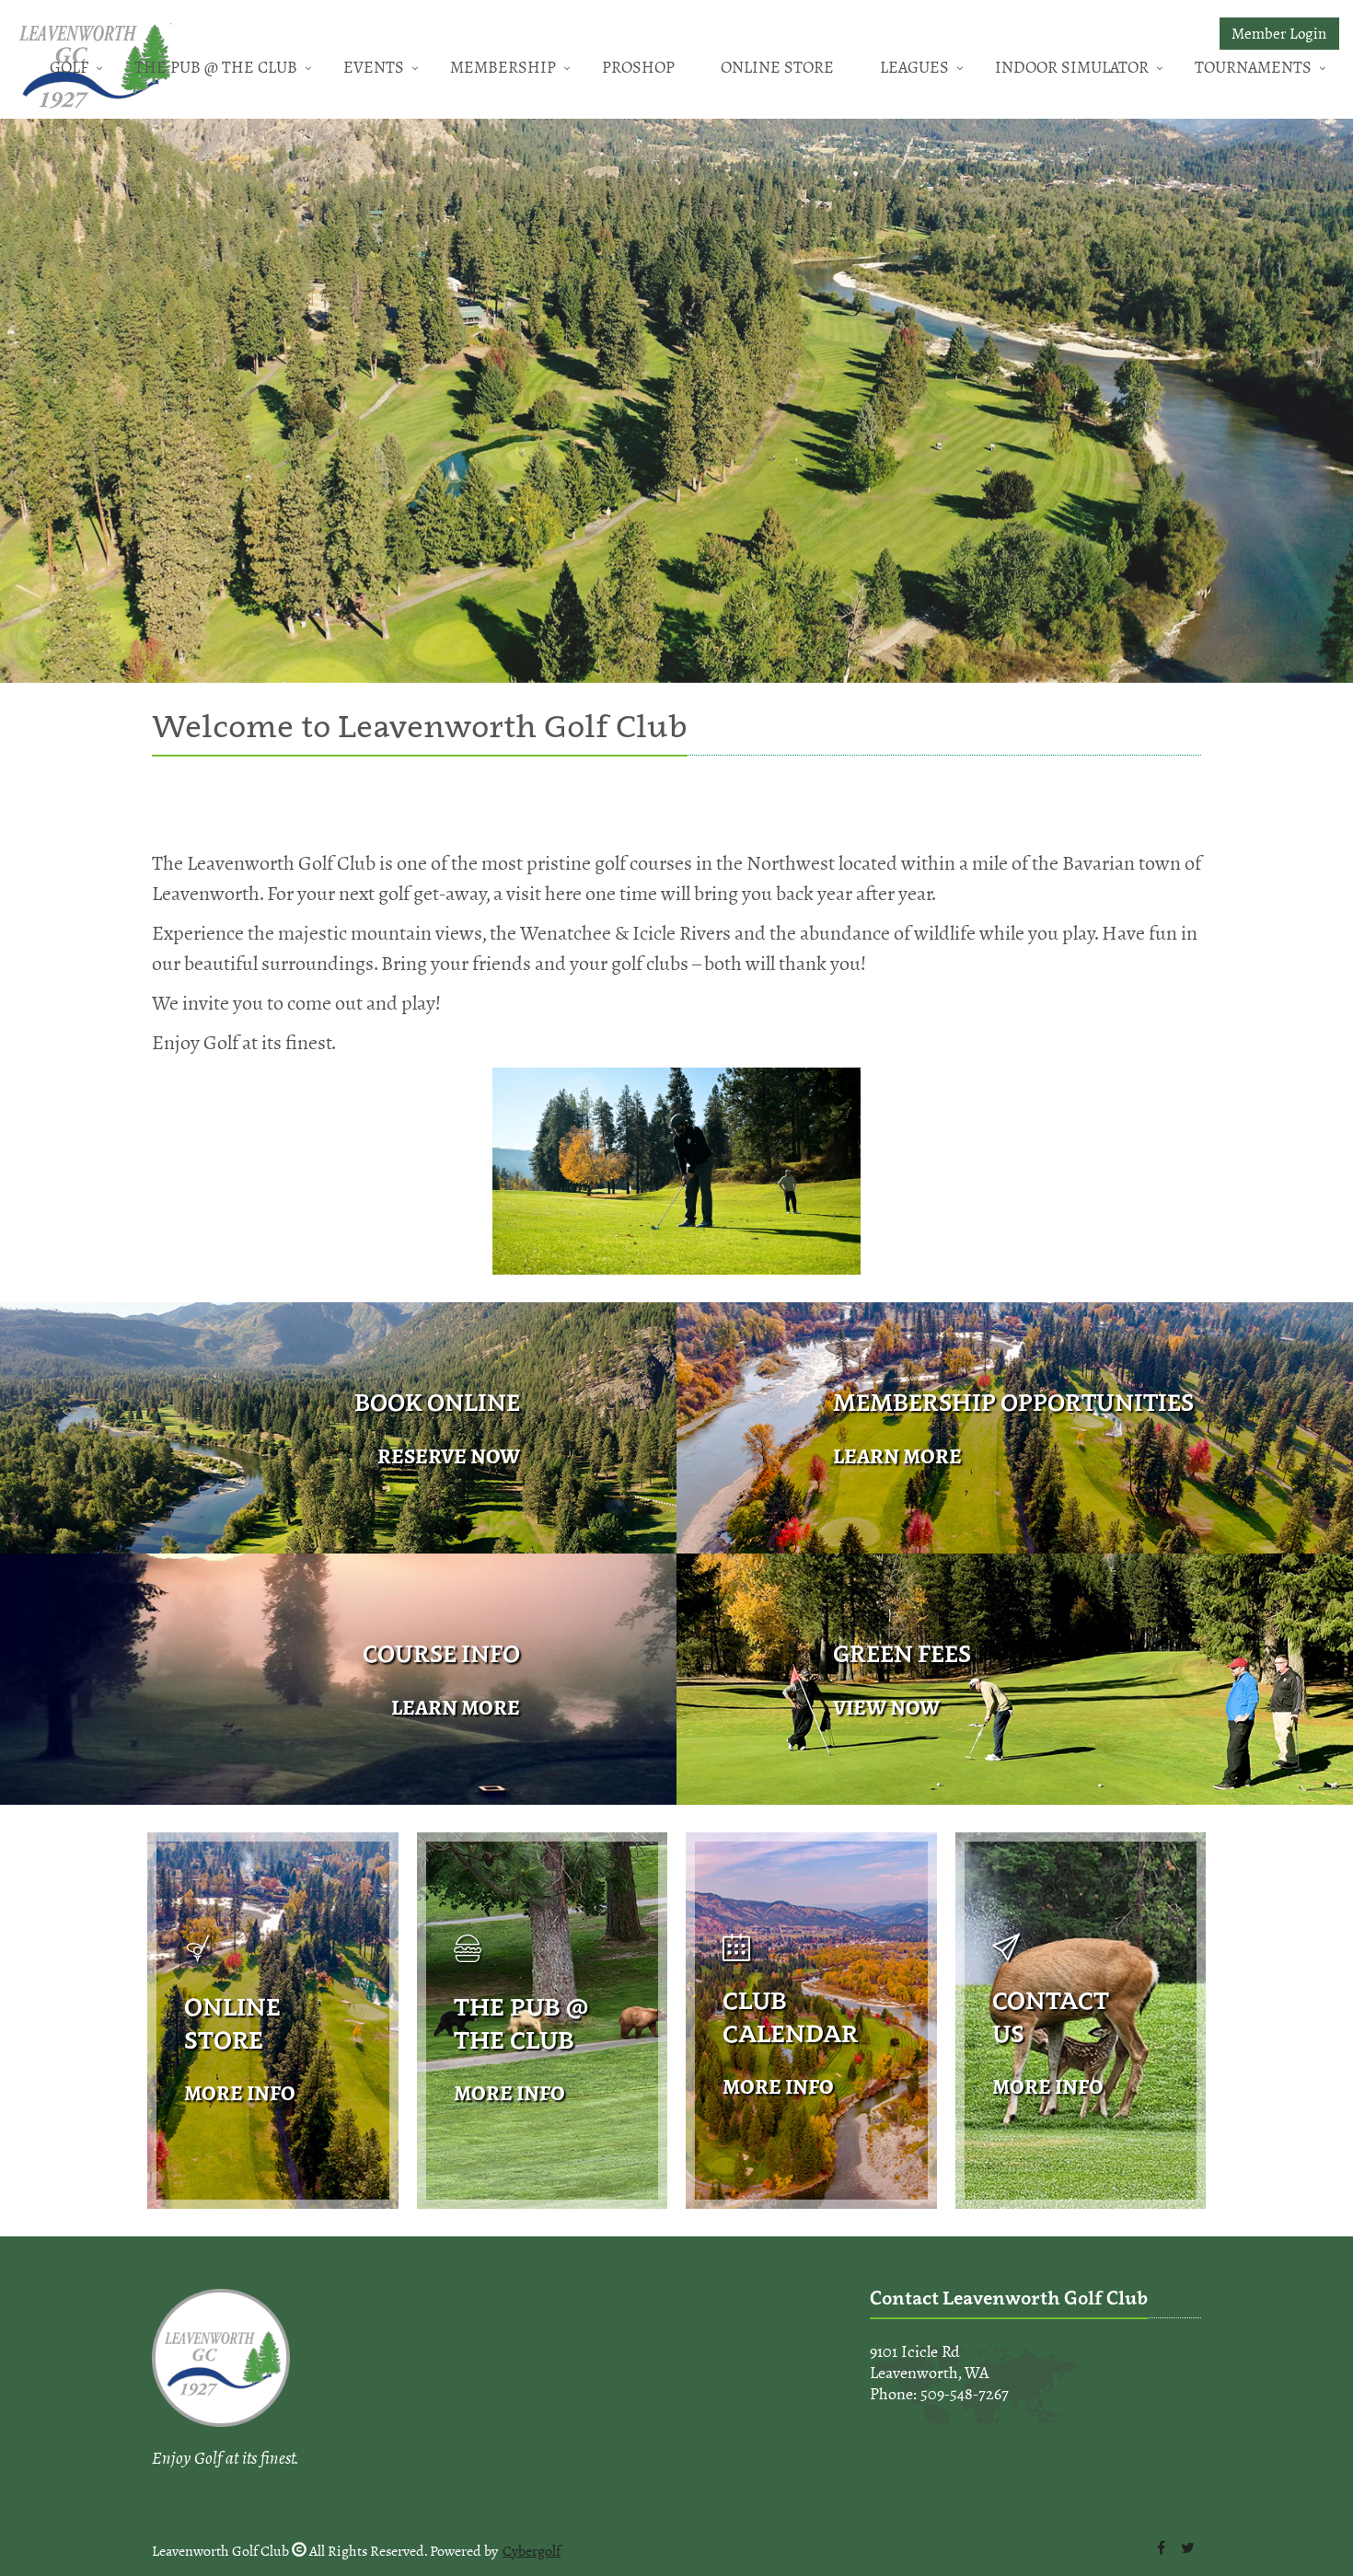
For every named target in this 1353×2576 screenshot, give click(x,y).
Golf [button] (69, 67)
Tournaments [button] (1253, 67)
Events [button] (374, 67)
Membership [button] (503, 67)
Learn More (897, 1456)
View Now (886, 1708)
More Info (240, 2093)
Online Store (777, 67)
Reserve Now (449, 1456)
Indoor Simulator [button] (1072, 67)
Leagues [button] (914, 67)
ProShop (638, 67)
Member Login (1279, 34)
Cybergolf (532, 2551)
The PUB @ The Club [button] (216, 67)
